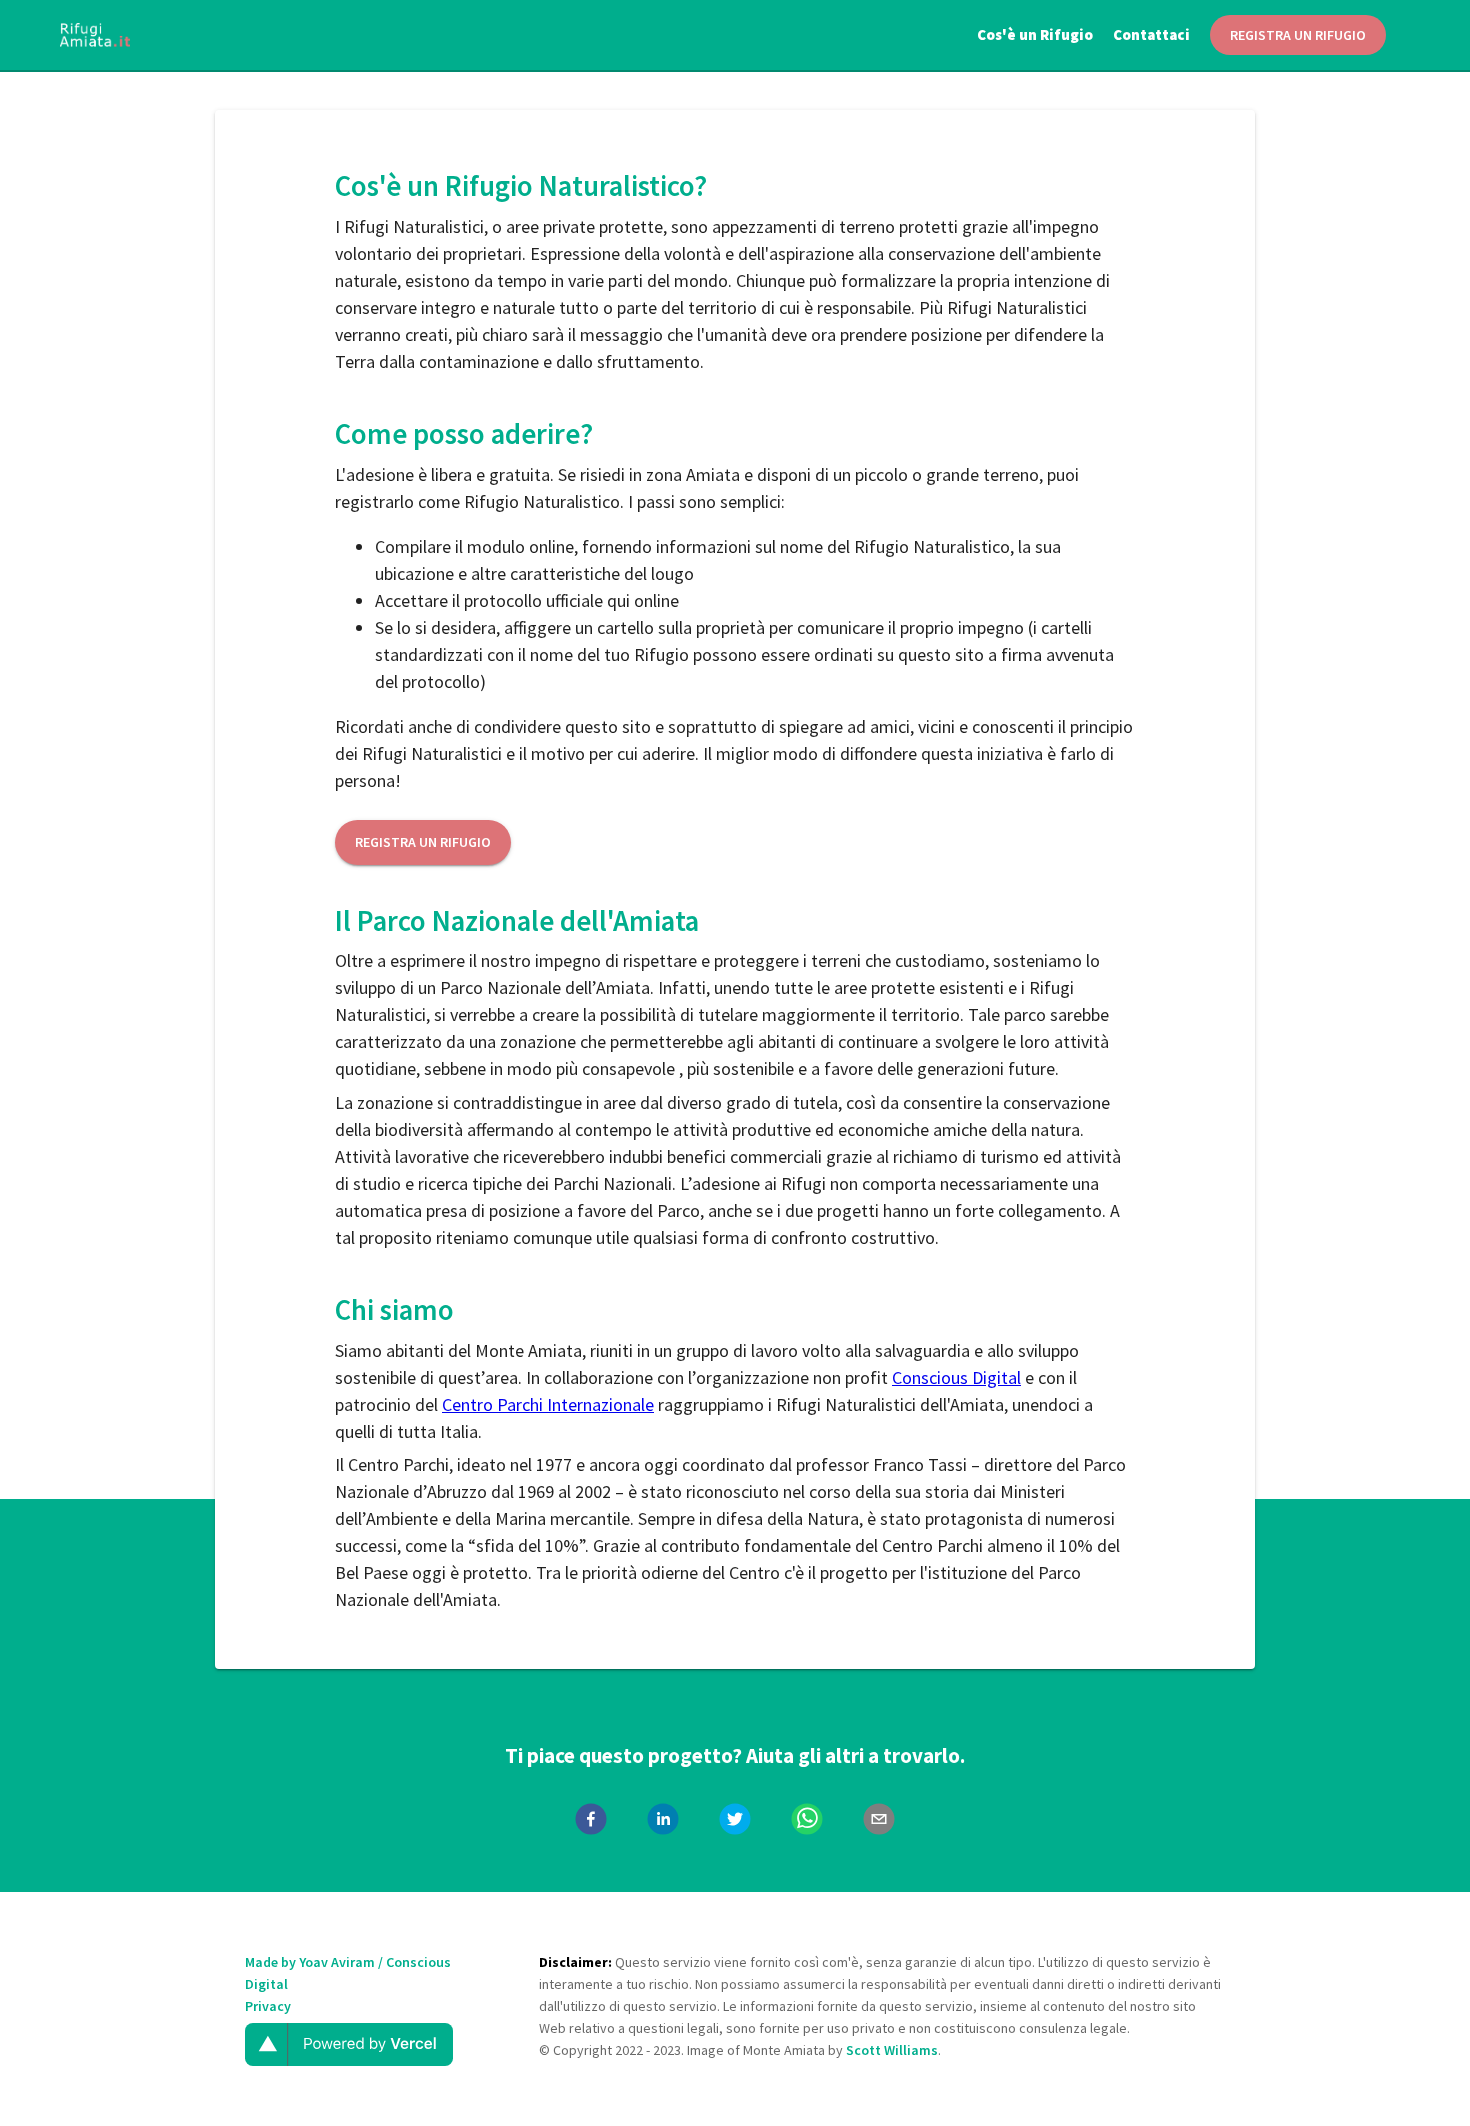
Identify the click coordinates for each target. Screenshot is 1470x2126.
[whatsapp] (807, 1822)
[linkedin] (663, 1822)
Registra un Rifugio (423, 842)
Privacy (268, 2006)
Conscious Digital (956, 1377)
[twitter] (735, 1822)
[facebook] (591, 1822)
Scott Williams (892, 2050)
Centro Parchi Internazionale (548, 1404)
